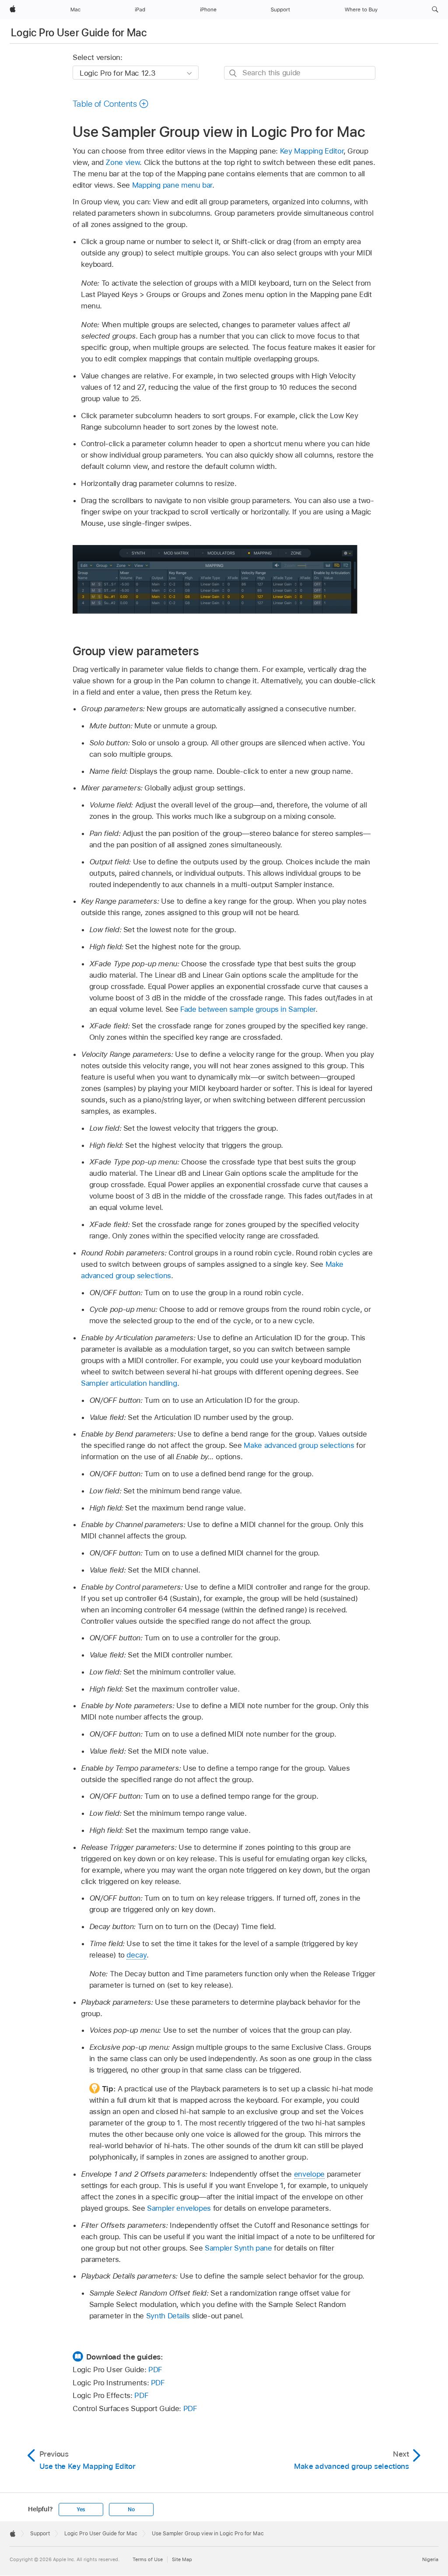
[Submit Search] (233, 73)
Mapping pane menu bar (172, 185)
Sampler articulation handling (129, 1383)
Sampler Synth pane (238, 2248)
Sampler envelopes (179, 2208)
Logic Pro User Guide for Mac (79, 33)
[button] (435, 10)
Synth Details (168, 2316)
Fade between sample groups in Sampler (248, 1009)
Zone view (122, 162)
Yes (81, 2510)
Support (40, 2534)
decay (136, 1955)
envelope (309, 2174)
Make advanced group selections (299, 1445)
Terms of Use (148, 2559)
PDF (155, 2370)
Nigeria (430, 2559)
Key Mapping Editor (312, 151)
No (131, 2510)
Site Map (182, 2559)
